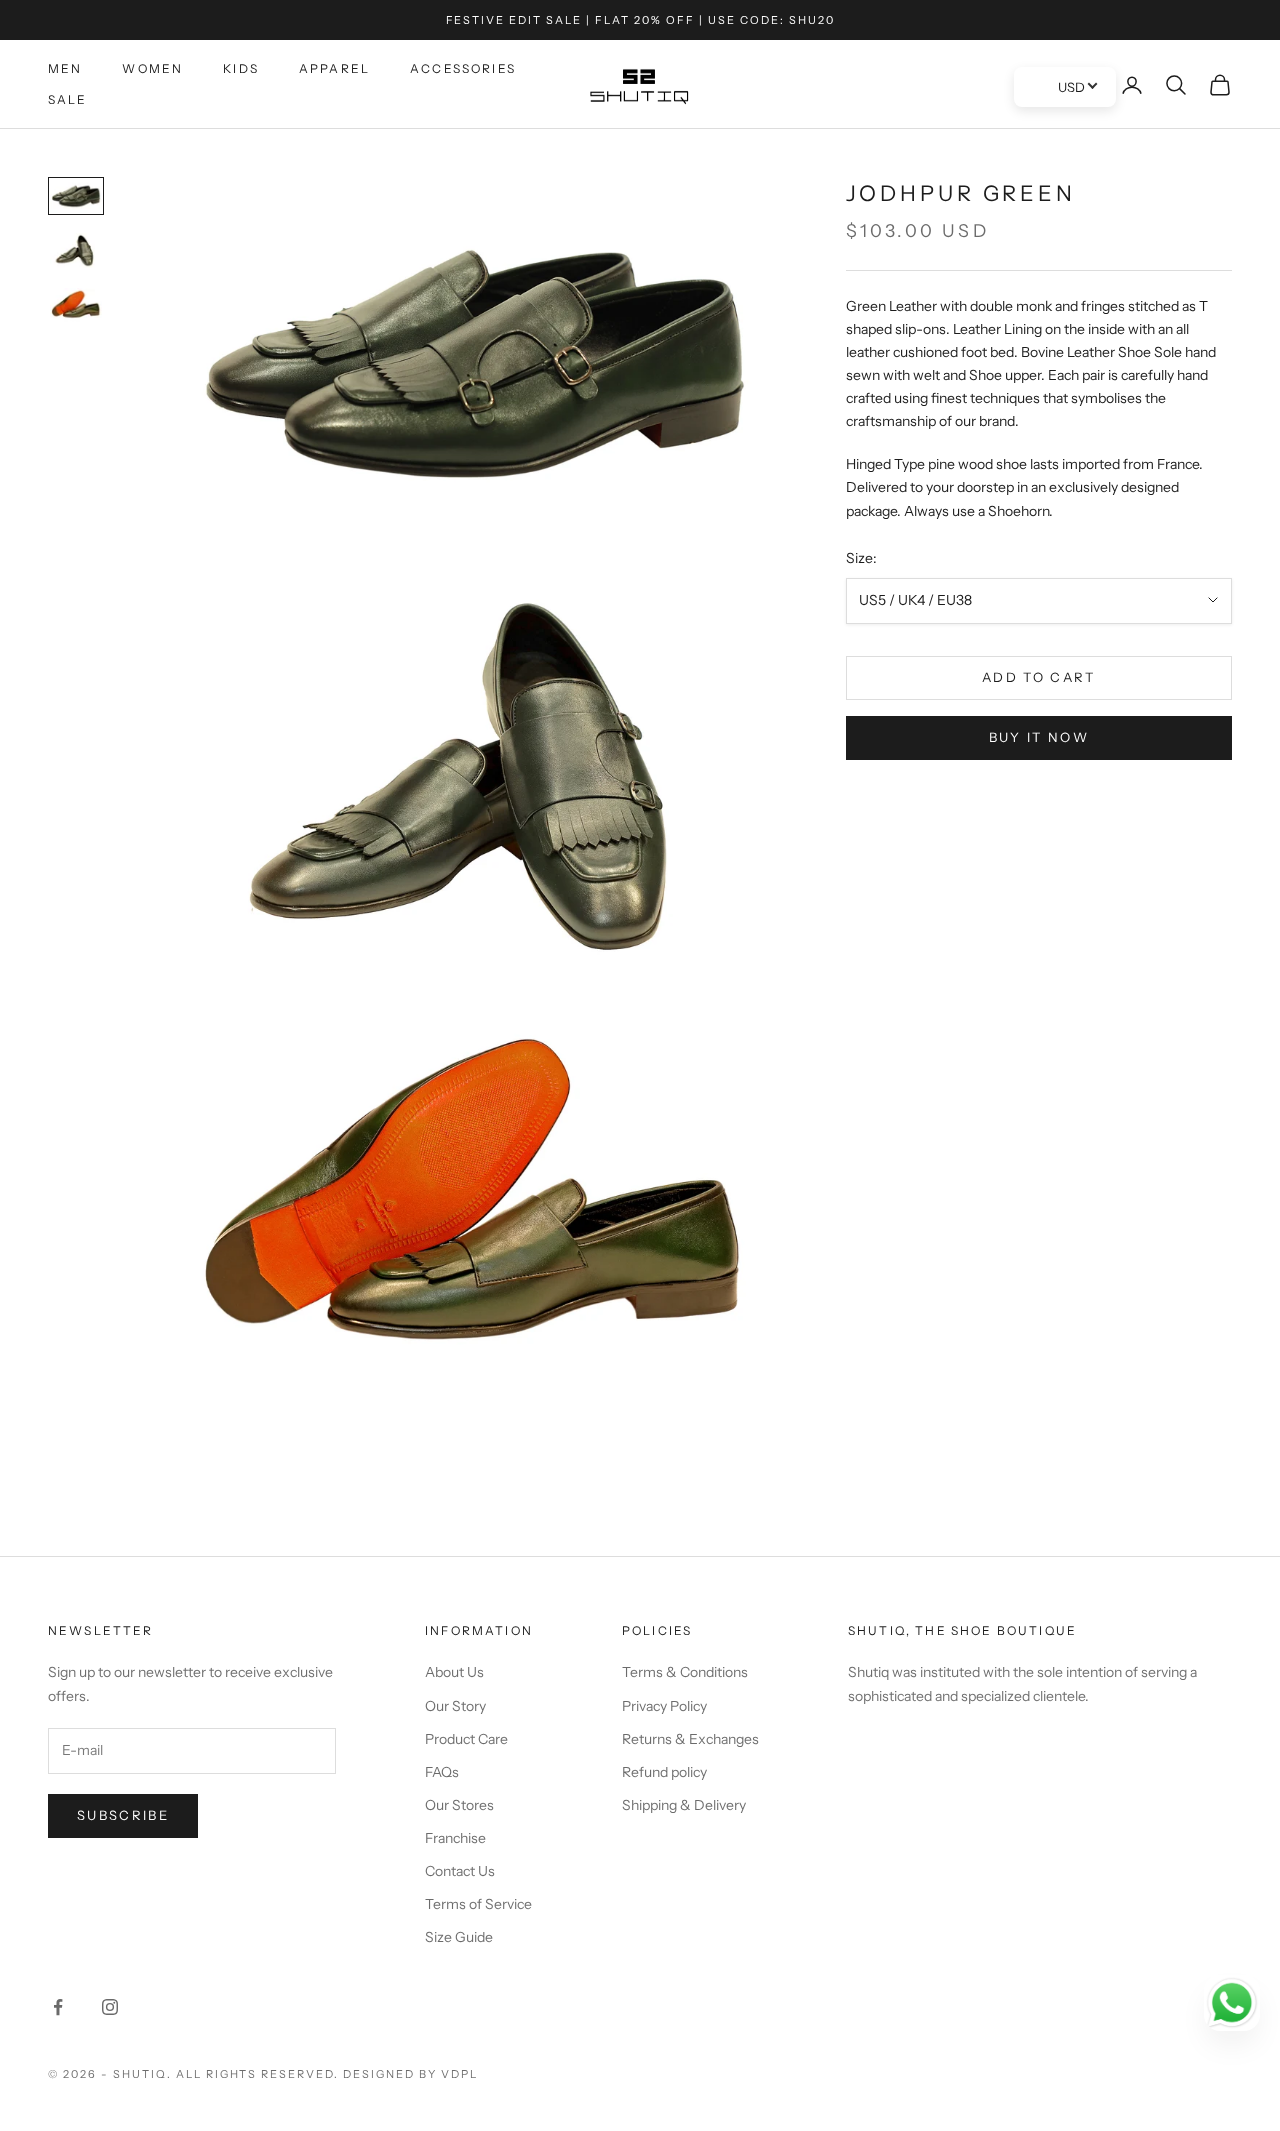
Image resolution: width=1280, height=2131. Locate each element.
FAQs (442, 1772)
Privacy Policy (664, 1706)
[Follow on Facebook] (58, 2007)
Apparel (334, 68)
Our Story (455, 1706)
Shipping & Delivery (684, 1805)
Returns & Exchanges (690, 1739)
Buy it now (1039, 737)
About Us (454, 1672)
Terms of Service (478, 1904)
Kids (241, 68)
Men (65, 68)
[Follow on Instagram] (110, 2007)
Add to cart (1039, 677)
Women (152, 68)
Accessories (463, 68)
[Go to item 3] (76, 306)
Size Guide (459, 1937)
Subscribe (123, 1815)
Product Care (466, 1739)
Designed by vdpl (410, 2074)
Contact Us (460, 1871)
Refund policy (664, 1772)
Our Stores (459, 1805)
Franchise (455, 1838)
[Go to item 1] (76, 195)
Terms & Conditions (685, 1672)
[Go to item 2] (76, 250)
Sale (68, 99)
